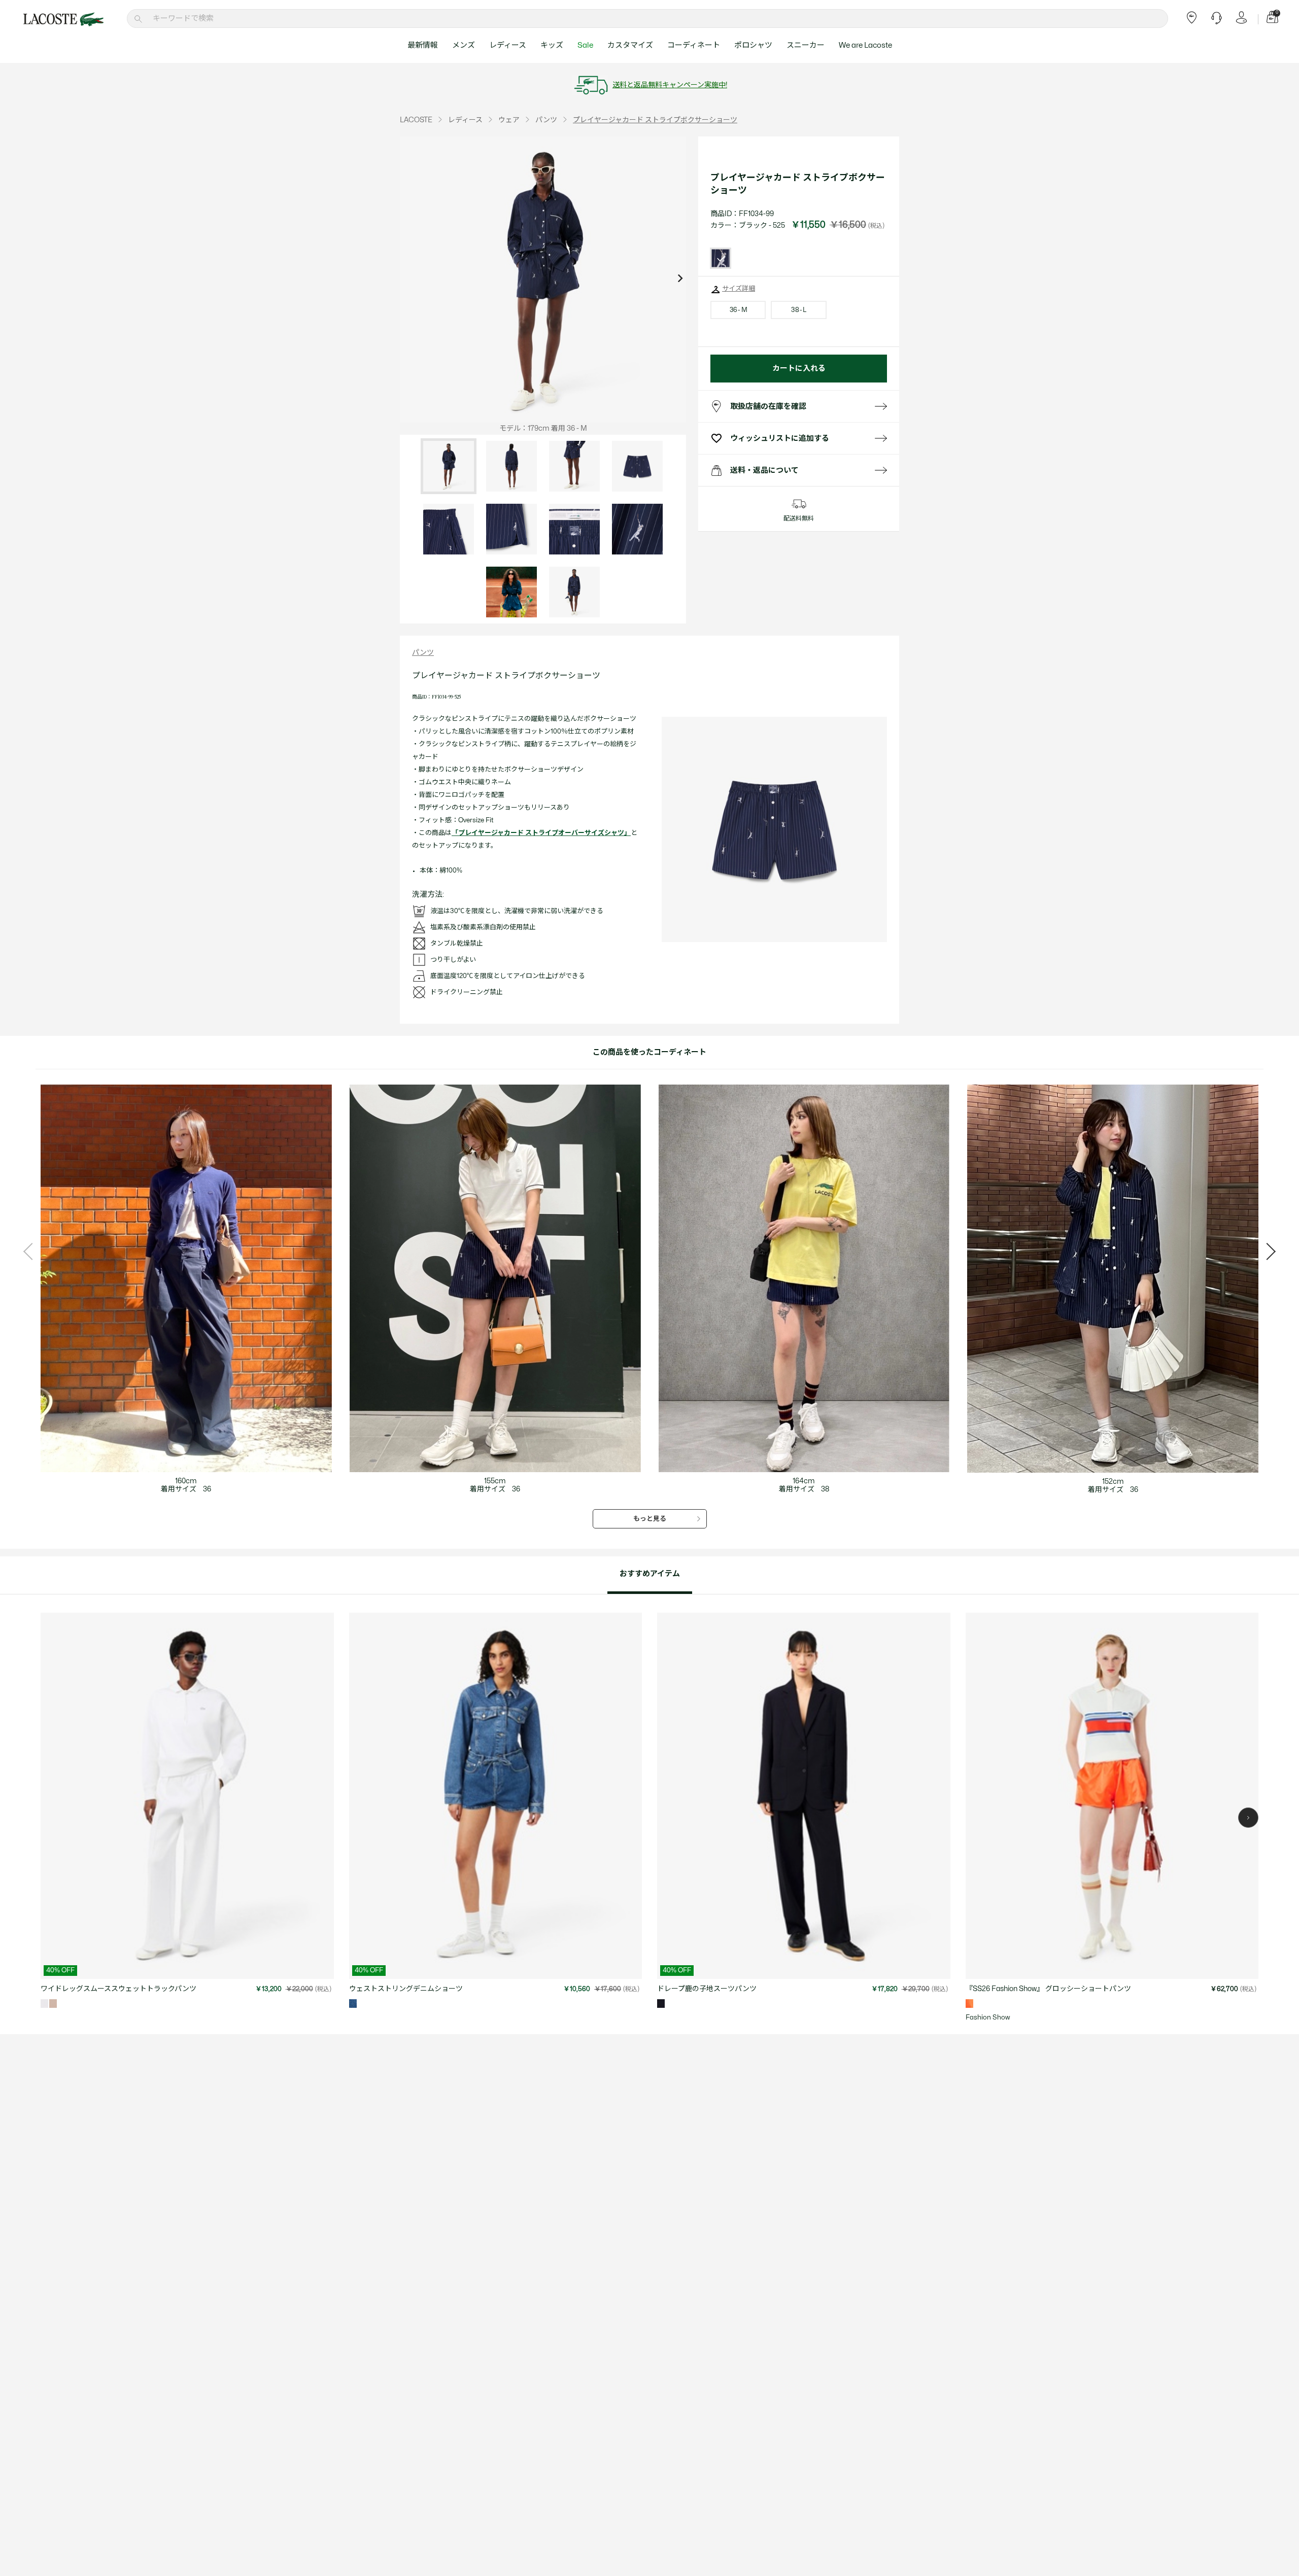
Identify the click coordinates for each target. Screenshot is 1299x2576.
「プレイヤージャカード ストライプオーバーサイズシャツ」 (541, 833)
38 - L (798, 310)
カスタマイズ (630, 45)
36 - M (738, 310)
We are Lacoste (865, 45)
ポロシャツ (753, 45)
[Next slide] (680, 280)
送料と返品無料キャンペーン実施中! (670, 85)
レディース (508, 45)
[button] (1248, 1818)
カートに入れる (799, 369)
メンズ (464, 45)
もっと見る (650, 1519)
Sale (585, 45)
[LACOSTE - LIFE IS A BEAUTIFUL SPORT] (63, 19)
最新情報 (423, 45)
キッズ (552, 45)
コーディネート (694, 45)
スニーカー (806, 45)
